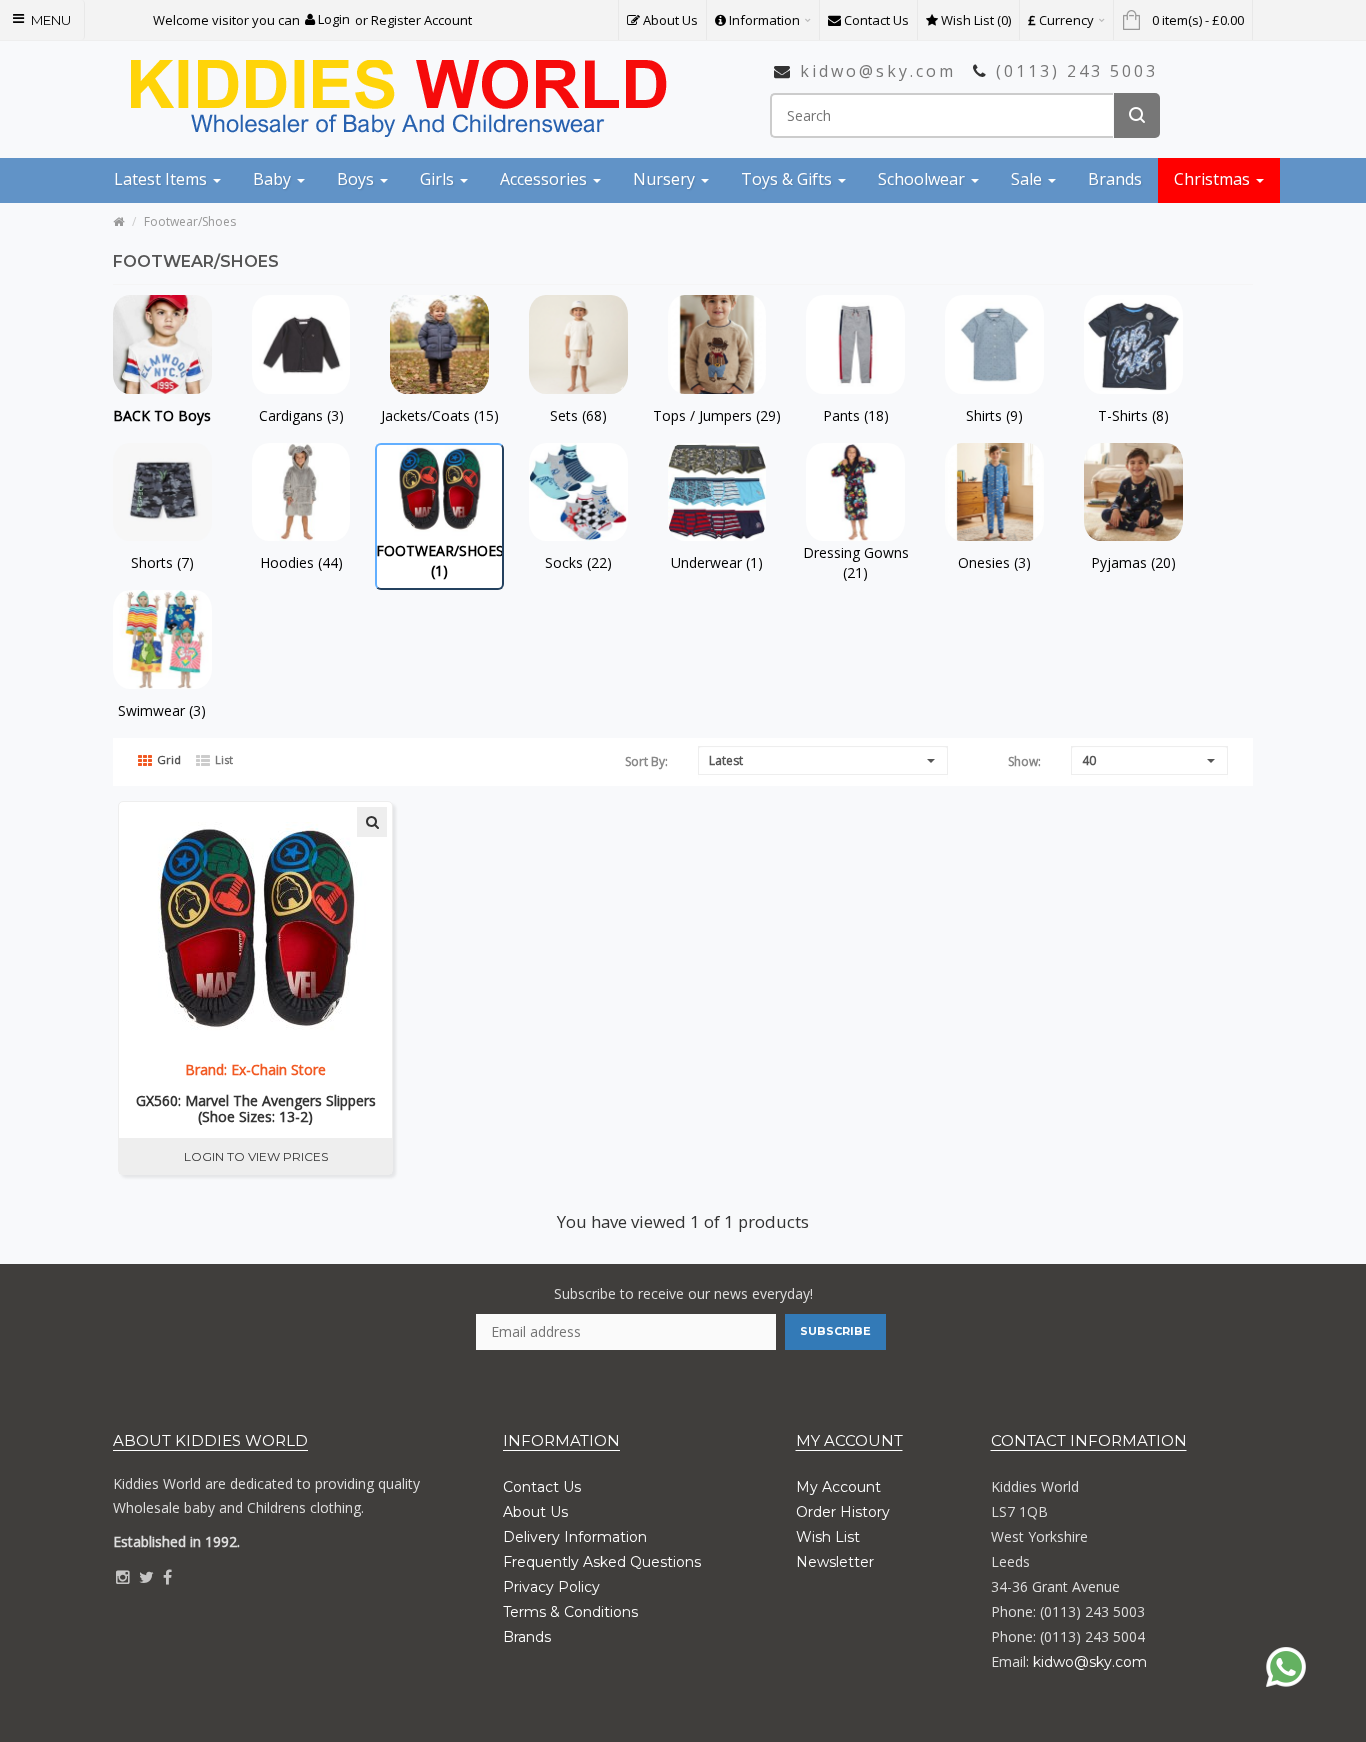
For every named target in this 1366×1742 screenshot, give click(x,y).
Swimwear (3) (162, 710)
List (222, 759)
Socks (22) (578, 562)
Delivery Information (575, 1537)
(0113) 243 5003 (1077, 71)
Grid (167, 759)
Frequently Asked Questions (602, 1562)
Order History (843, 1512)
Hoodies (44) (301, 562)
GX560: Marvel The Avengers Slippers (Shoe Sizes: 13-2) (256, 1109)
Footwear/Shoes (190, 221)
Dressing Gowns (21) (856, 562)
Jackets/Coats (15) (440, 415)
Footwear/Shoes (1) (440, 560)
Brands (527, 1637)
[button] (327, 19)
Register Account (421, 20)
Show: (1024, 761)
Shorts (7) (162, 562)
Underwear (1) (717, 562)
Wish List (828, 1537)
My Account (838, 1487)
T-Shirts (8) (1133, 415)
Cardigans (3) (301, 415)
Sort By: (646, 761)
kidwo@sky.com (878, 71)
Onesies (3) (994, 562)
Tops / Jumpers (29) (717, 415)
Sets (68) (578, 415)
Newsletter (835, 1562)
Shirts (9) (994, 415)
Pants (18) (856, 415)
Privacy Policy (551, 1587)
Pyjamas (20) (1133, 562)
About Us (535, 1512)
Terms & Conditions (570, 1612)
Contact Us (542, 1487)
